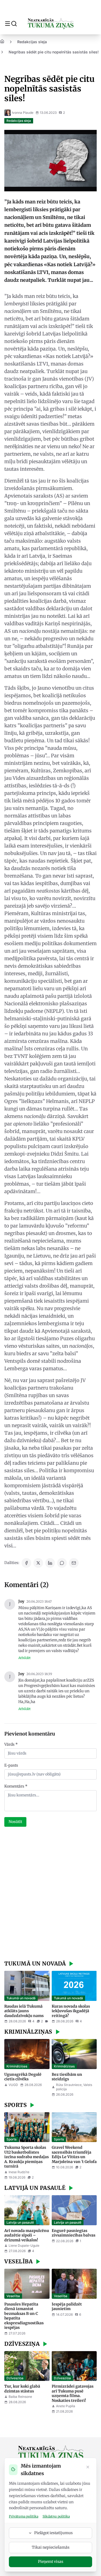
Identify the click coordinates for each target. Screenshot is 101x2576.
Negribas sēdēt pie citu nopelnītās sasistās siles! (54, 52)
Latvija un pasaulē (20, 2222)
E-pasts (11, 1765)
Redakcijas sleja (32, 42)
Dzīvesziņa (15, 2378)
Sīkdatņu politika (56, 2516)
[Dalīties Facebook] (26, 1563)
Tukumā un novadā (21, 1998)
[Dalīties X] (38, 1563)
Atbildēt (25, 1658)
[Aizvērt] (88, 2468)
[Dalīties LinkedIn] (50, 1563)
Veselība (13, 2296)
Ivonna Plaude (23, 113)
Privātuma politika (24, 2516)
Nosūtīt (15, 1822)
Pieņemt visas (51, 2562)
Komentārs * (16, 1786)
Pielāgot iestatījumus (53, 2533)
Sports (11, 2139)
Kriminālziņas (17, 2066)
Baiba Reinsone (20, 2397)
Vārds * (11, 1744)
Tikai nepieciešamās (51, 2547)
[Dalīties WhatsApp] (62, 1563)
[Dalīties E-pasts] (74, 1563)
